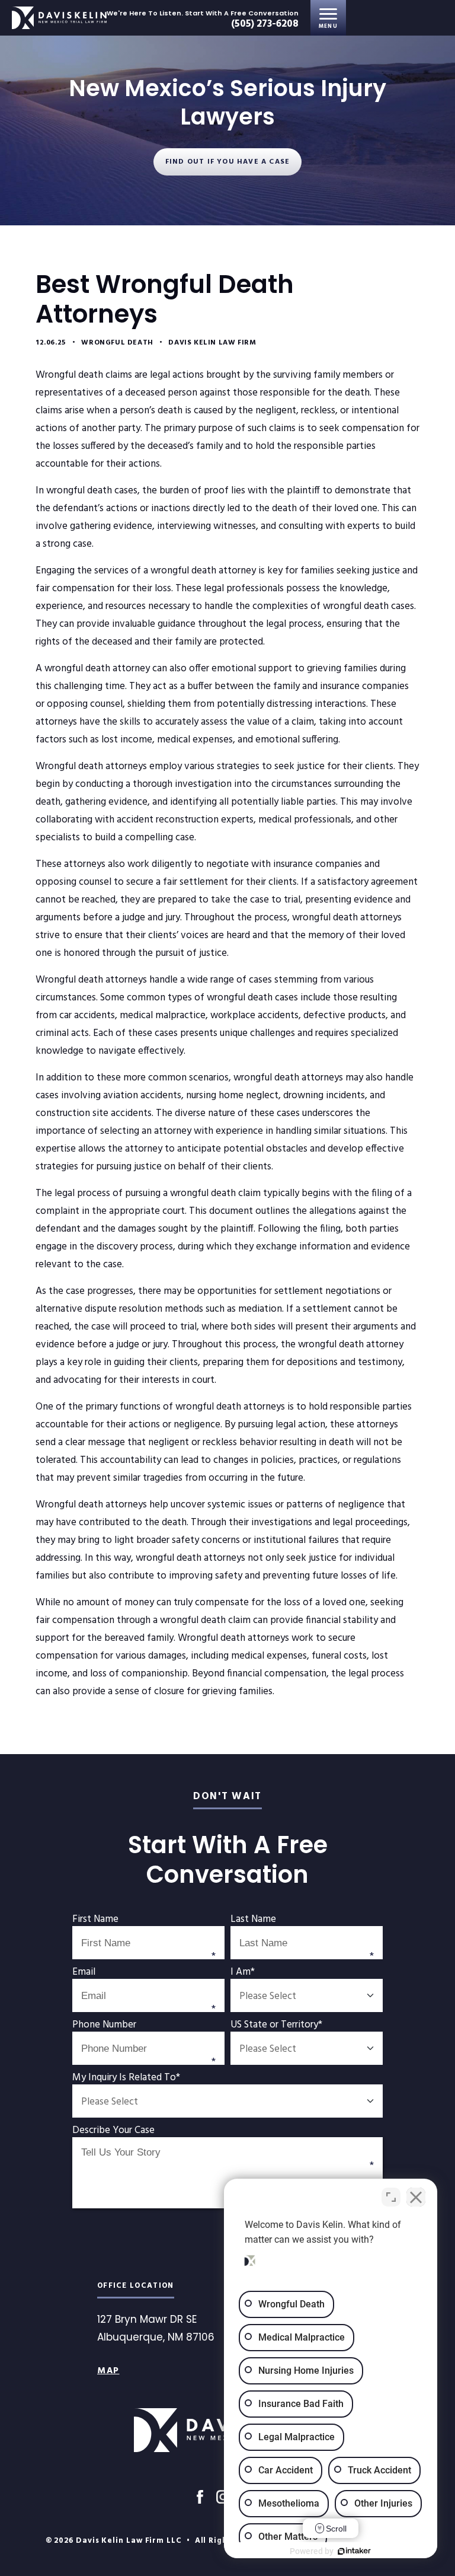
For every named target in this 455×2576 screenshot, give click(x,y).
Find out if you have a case (227, 162)
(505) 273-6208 (265, 24)
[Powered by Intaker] (354, 2551)
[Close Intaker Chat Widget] (416, 2197)
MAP (108, 2371)
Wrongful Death (117, 343)
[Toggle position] (391, 2197)
